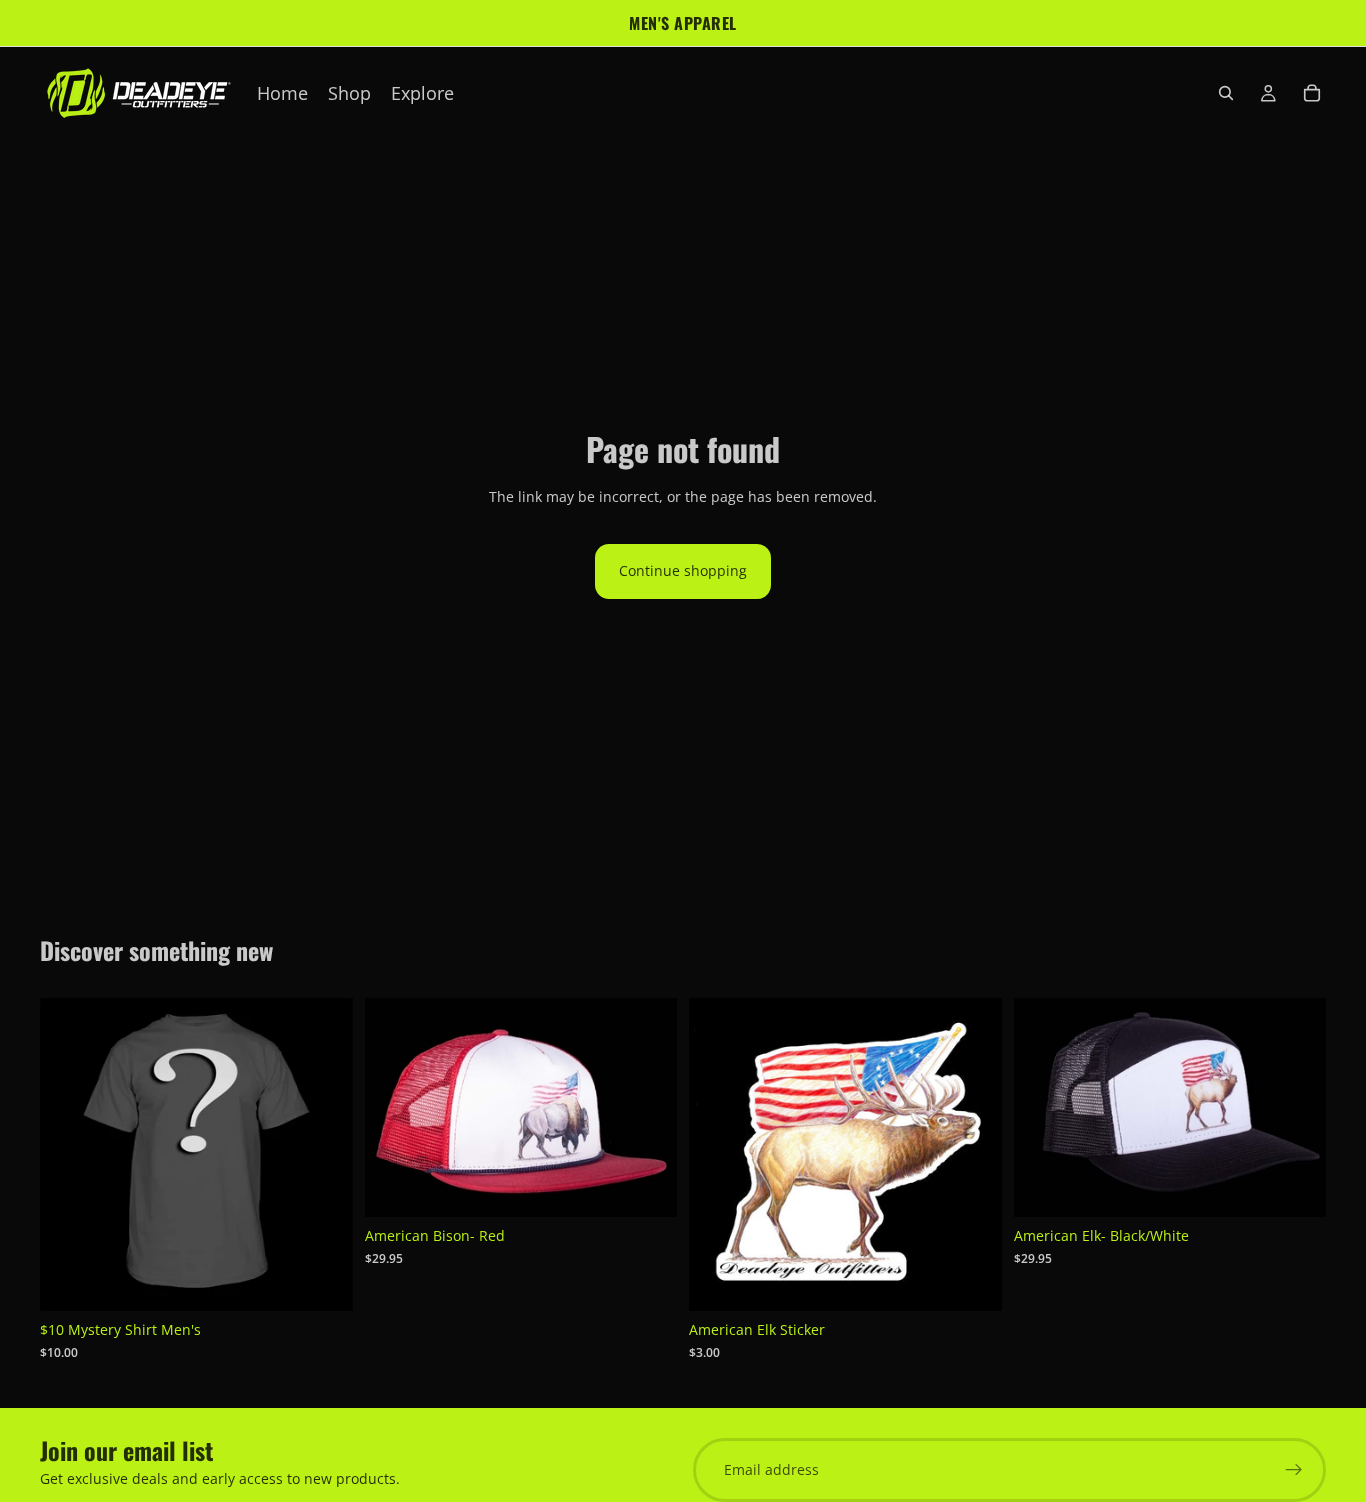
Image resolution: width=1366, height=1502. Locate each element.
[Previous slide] (70, 1155)
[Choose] (322, 1281)
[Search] (1226, 93)
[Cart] (1312, 93)
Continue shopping (683, 570)
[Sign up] (1294, 1470)
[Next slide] (323, 1155)
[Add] (646, 1187)
